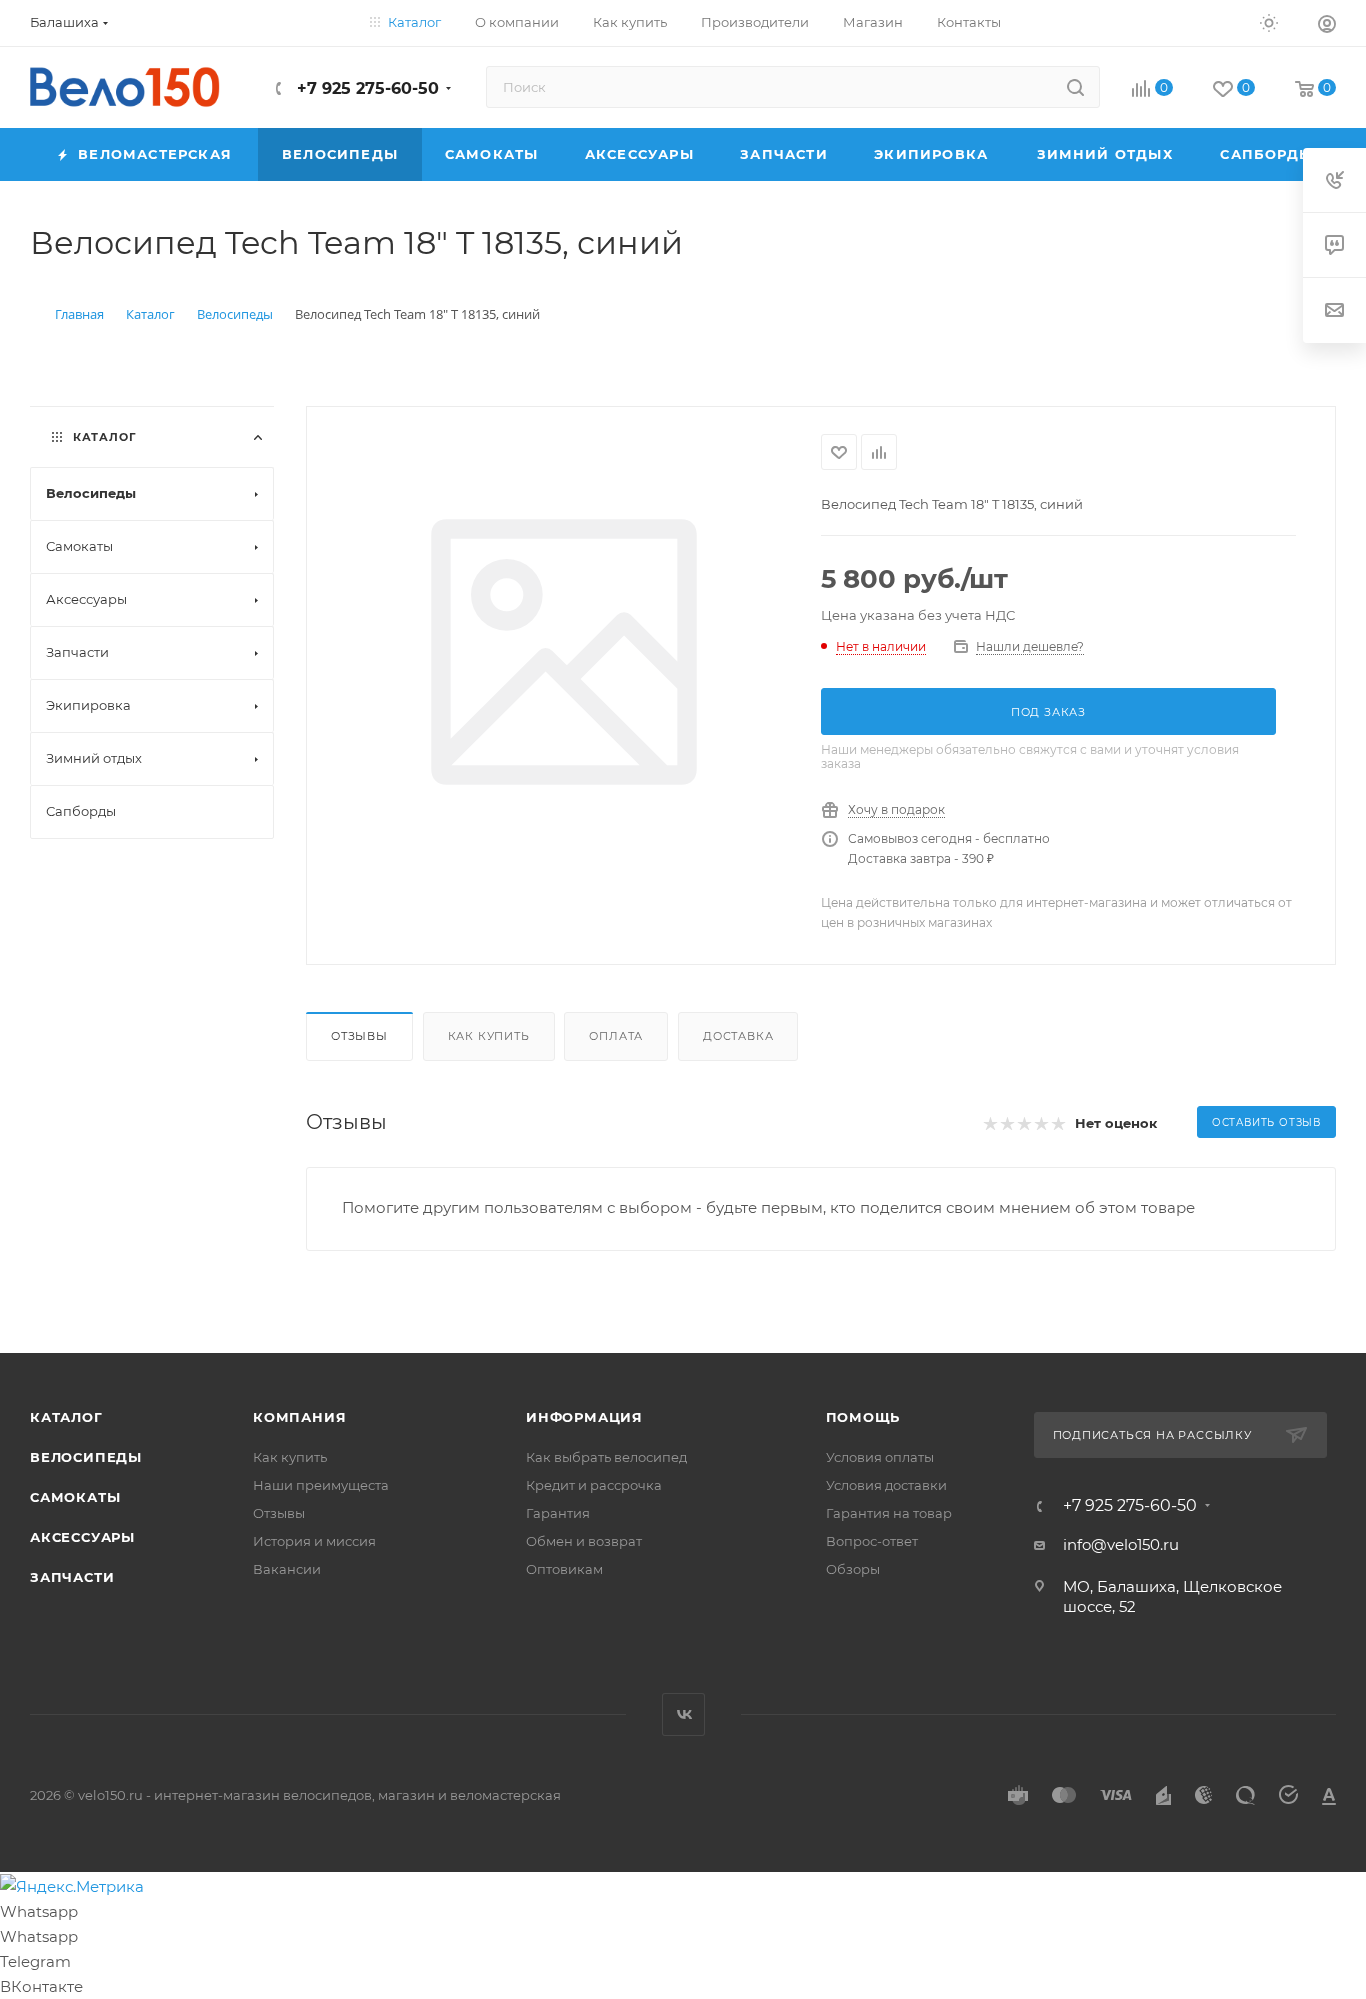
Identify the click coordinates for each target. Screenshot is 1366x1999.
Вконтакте (683, 1714)
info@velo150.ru (1121, 1544)
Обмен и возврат (584, 1541)
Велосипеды (86, 1457)
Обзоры (853, 1569)
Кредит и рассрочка (594, 1485)
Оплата (616, 1036)
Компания (299, 1417)
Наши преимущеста (321, 1485)
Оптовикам (564, 1569)
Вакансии (287, 1569)
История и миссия (314, 1541)
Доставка (738, 1036)
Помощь (863, 1417)
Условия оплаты (880, 1457)
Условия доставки (886, 1485)
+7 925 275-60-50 (365, 88)
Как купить (489, 1036)
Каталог (66, 1417)
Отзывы (359, 1036)
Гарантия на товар (889, 1513)
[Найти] (1075, 87)
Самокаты (75, 1497)
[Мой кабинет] (1327, 26)
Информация (584, 1417)
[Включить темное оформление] (1269, 22)
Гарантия (558, 1513)
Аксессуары (82, 1537)
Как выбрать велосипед (606, 1457)
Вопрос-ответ (872, 1541)
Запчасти (72, 1577)
